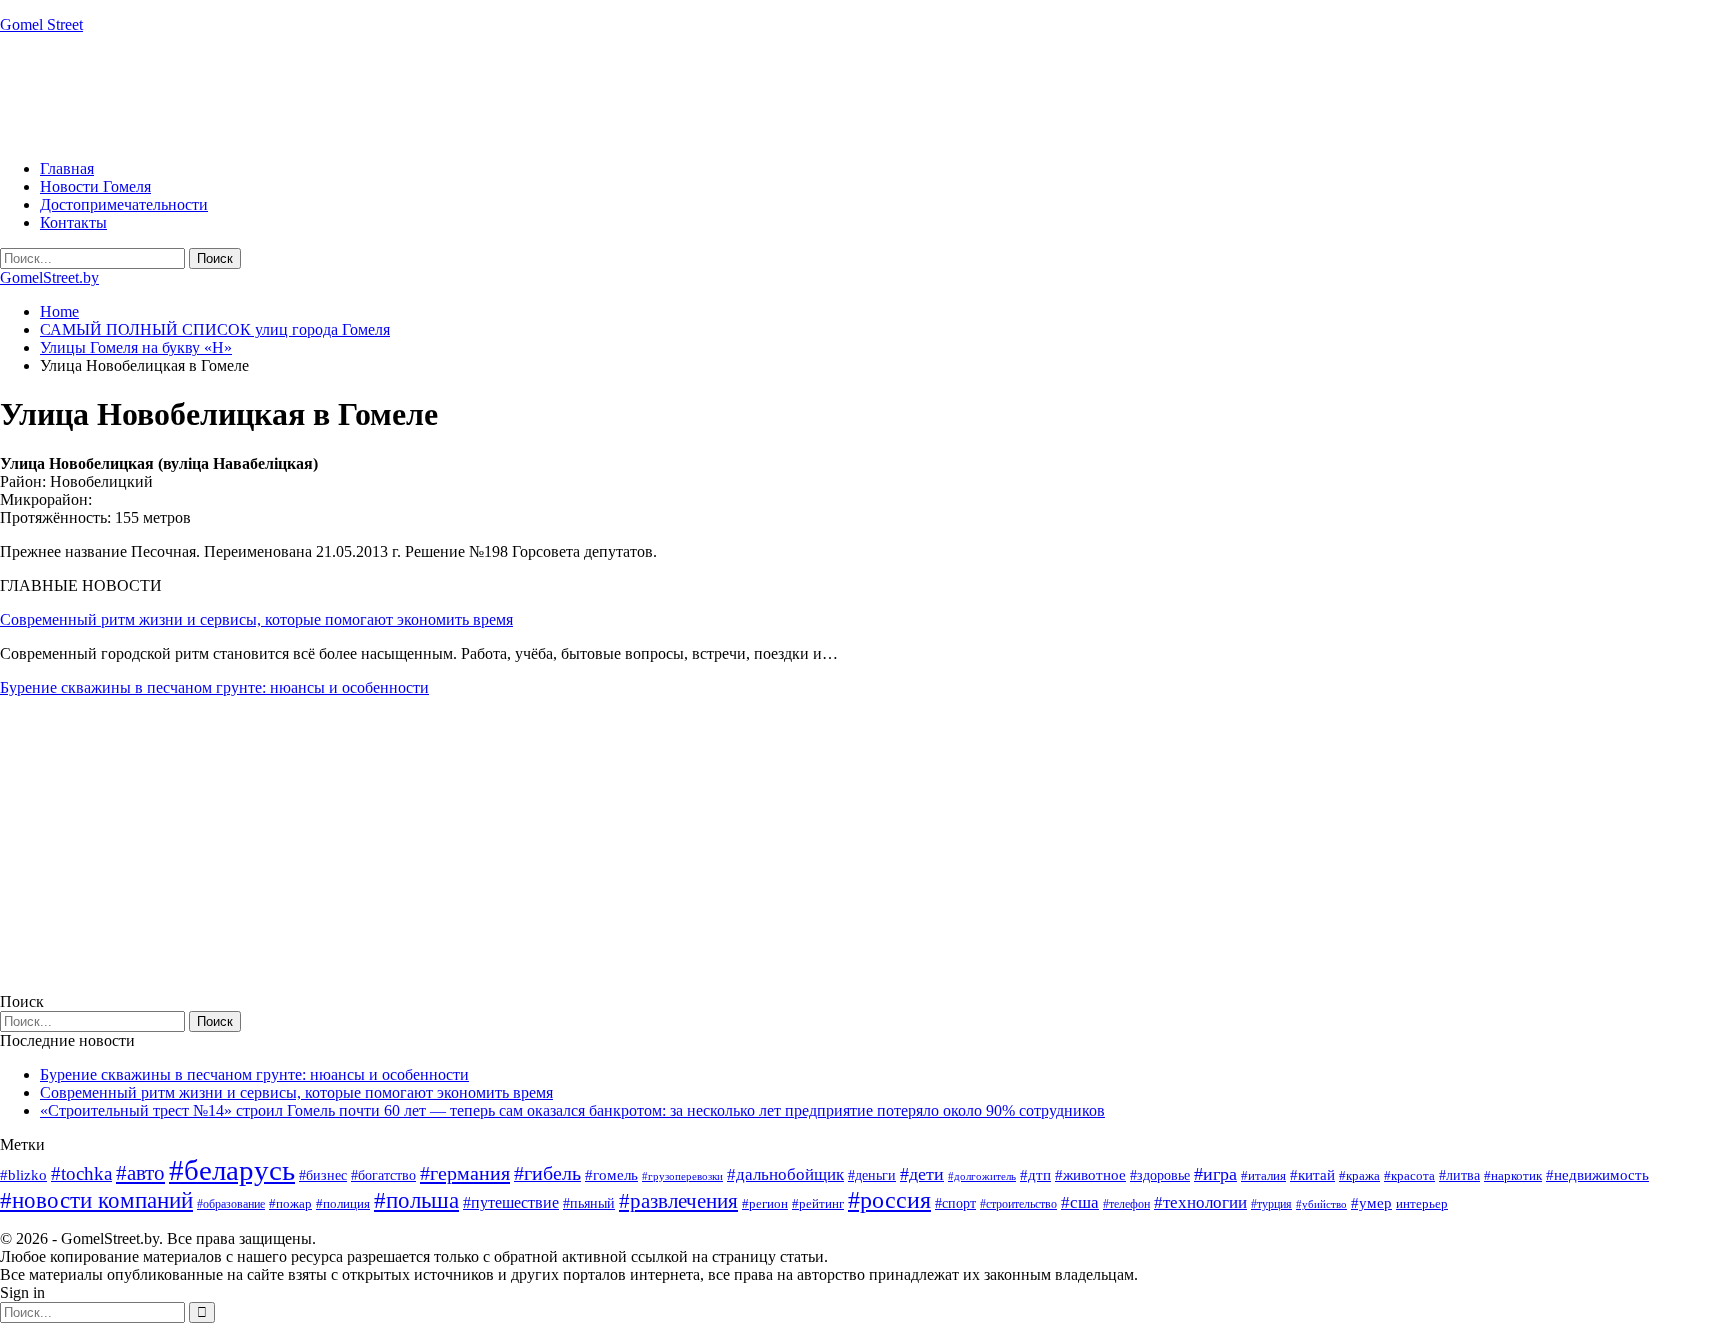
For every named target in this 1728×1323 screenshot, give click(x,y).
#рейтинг (818, 1203)
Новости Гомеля (95, 186)
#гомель (611, 1175)
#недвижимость (1597, 1175)
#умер (1371, 1202)
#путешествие (511, 1202)
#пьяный (589, 1203)
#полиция (343, 1203)
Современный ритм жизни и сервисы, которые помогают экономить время (256, 619)
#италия (1263, 1175)
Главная (67, 168)
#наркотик (1513, 1175)
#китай (1312, 1175)
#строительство (1018, 1204)
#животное (1090, 1174)
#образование (231, 1204)
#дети (922, 1174)
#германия (465, 1173)
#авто (140, 1173)
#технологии (1200, 1202)
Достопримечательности (124, 204)
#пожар (290, 1203)
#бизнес (323, 1175)
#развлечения (678, 1201)
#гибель (547, 1173)
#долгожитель (982, 1176)
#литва (1459, 1175)
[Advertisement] (364, 95)
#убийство (1321, 1204)
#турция (1271, 1204)
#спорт (955, 1203)
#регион (765, 1203)
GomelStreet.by (49, 277)
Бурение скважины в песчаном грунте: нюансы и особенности (214, 687)
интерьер (1422, 1204)
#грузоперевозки (682, 1176)
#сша (1080, 1202)
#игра (1215, 1174)
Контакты (73, 222)
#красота (1409, 1175)
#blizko (23, 1175)
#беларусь (232, 1170)
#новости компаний (96, 1200)
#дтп (1035, 1175)
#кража (1359, 1175)
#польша (416, 1200)
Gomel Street (41, 24)
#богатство (383, 1175)
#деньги (872, 1175)
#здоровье (1160, 1175)
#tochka (81, 1173)
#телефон (1126, 1204)
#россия (889, 1200)
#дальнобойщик (785, 1174)
